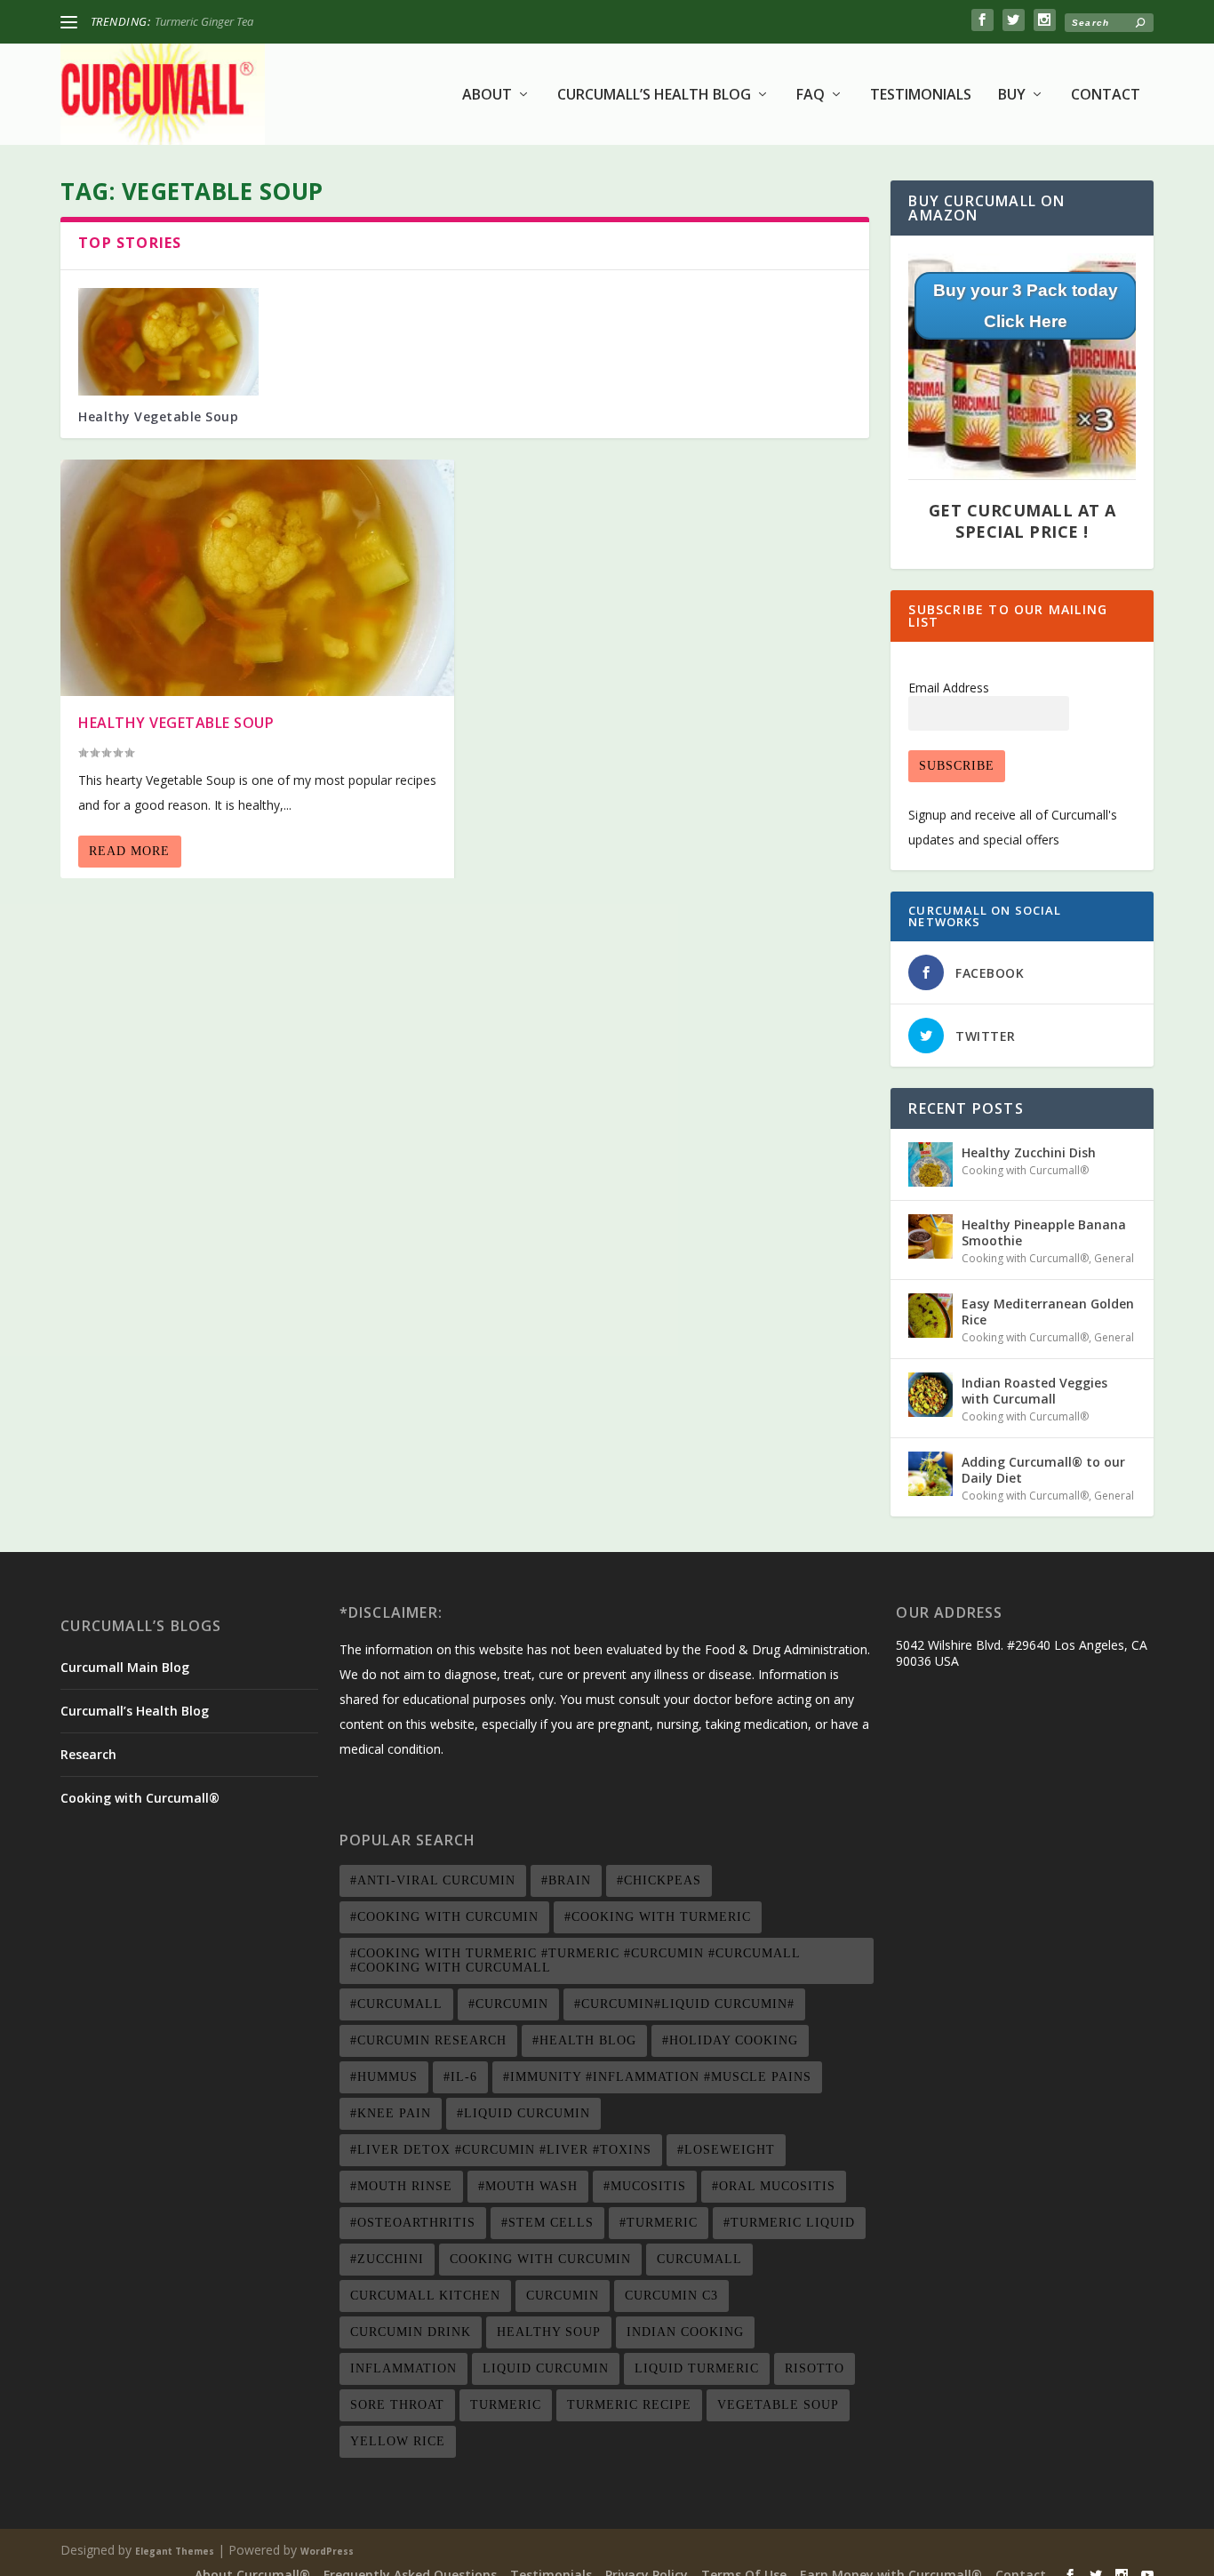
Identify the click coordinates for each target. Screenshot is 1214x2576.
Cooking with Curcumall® (1025, 1170)
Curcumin (563, 2296)
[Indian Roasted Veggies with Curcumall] (930, 1395)
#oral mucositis (774, 2186)
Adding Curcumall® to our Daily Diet (1043, 1470)
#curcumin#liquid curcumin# (684, 2004)
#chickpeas (659, 1880)
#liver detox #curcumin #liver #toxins (501, 2150)
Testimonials (921, 96)
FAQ (811, 96)
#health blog (584, 2040)
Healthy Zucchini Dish (208, 21)
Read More (129, 851)
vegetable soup (778, 2405)
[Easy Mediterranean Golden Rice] (930, 1316)
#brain (566, 1880)
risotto (815, 2368)
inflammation (403, 2368)
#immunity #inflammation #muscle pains (657, 2077)
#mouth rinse (401, 2186)
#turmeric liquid (789, 2223)
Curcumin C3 (671, 2296)
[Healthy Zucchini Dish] (930, 1164)
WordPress (327, 2551)
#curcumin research (428, 2040)
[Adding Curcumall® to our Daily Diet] (930, 1474)
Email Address (949, 688)
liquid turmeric (697, 2368)
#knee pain (391, 2113)
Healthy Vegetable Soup (158, 416)
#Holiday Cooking (730, 2040)
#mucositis (645, 2186)
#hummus (384, 2077)
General (1114, 1258)
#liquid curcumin (523, 2113)
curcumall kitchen (425, 2296)
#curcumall (396, 2004)
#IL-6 (460, 2077)
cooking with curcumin (540, 2259)
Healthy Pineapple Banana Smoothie (1044, 1232)
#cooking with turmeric (658, 1917)
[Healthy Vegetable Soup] (168, 342)
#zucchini (387, 2259)
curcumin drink (411, 2332)
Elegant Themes (175, 2551)
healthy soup (549, 2332)
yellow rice (398, 2441)
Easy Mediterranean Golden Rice (1048, 1312)
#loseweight (726, 2150)
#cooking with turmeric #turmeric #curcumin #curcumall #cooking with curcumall (575, 1960)
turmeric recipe (629, 2405)
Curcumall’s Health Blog (654, 96)
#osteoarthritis (413, 2223)
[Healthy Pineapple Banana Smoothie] (930, 1236)
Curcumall (699, 2259)
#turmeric (659, 2223)
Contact (1106, 96)
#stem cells (547, 2223)
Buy (1012, 96)
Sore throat (397, 2405)
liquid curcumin (546, 2368)
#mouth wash (528, 2186)
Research (88, 1754)
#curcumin (508, 2004)
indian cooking (685, 2332)
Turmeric (506, 2405)
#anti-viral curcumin (433, 1880)
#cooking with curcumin (444, 1917)
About (487, 96)
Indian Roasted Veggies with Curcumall (1034, 1391)
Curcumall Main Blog (125, 1667)
